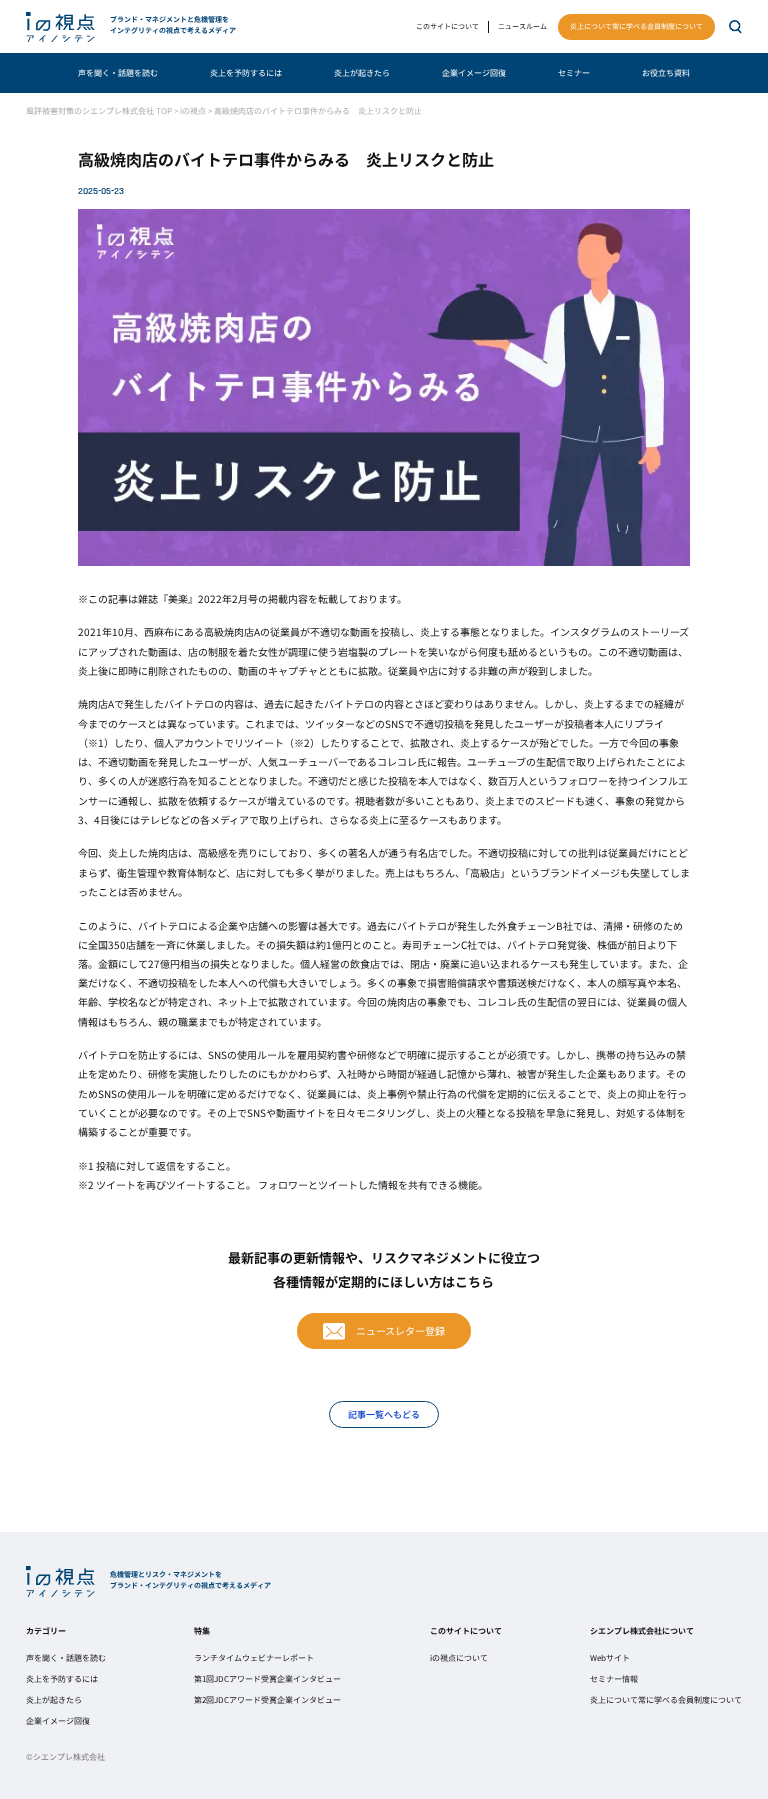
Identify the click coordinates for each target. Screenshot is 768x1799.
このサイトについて (447, 26)
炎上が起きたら (362, 72)
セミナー (574, 72)
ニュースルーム (522, 26)
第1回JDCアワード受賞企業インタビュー (267, 1678)
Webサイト (610, 1657)
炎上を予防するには (246, 72)
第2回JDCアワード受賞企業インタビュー (267, 1699)
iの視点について (459, 1657)
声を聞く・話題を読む (118, 72)
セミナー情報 (614, 1678)
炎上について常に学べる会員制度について (636, 26)
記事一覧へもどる (384, 1414)
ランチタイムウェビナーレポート (254, 1657)
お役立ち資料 (666, 72)
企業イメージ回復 (474, 72)
